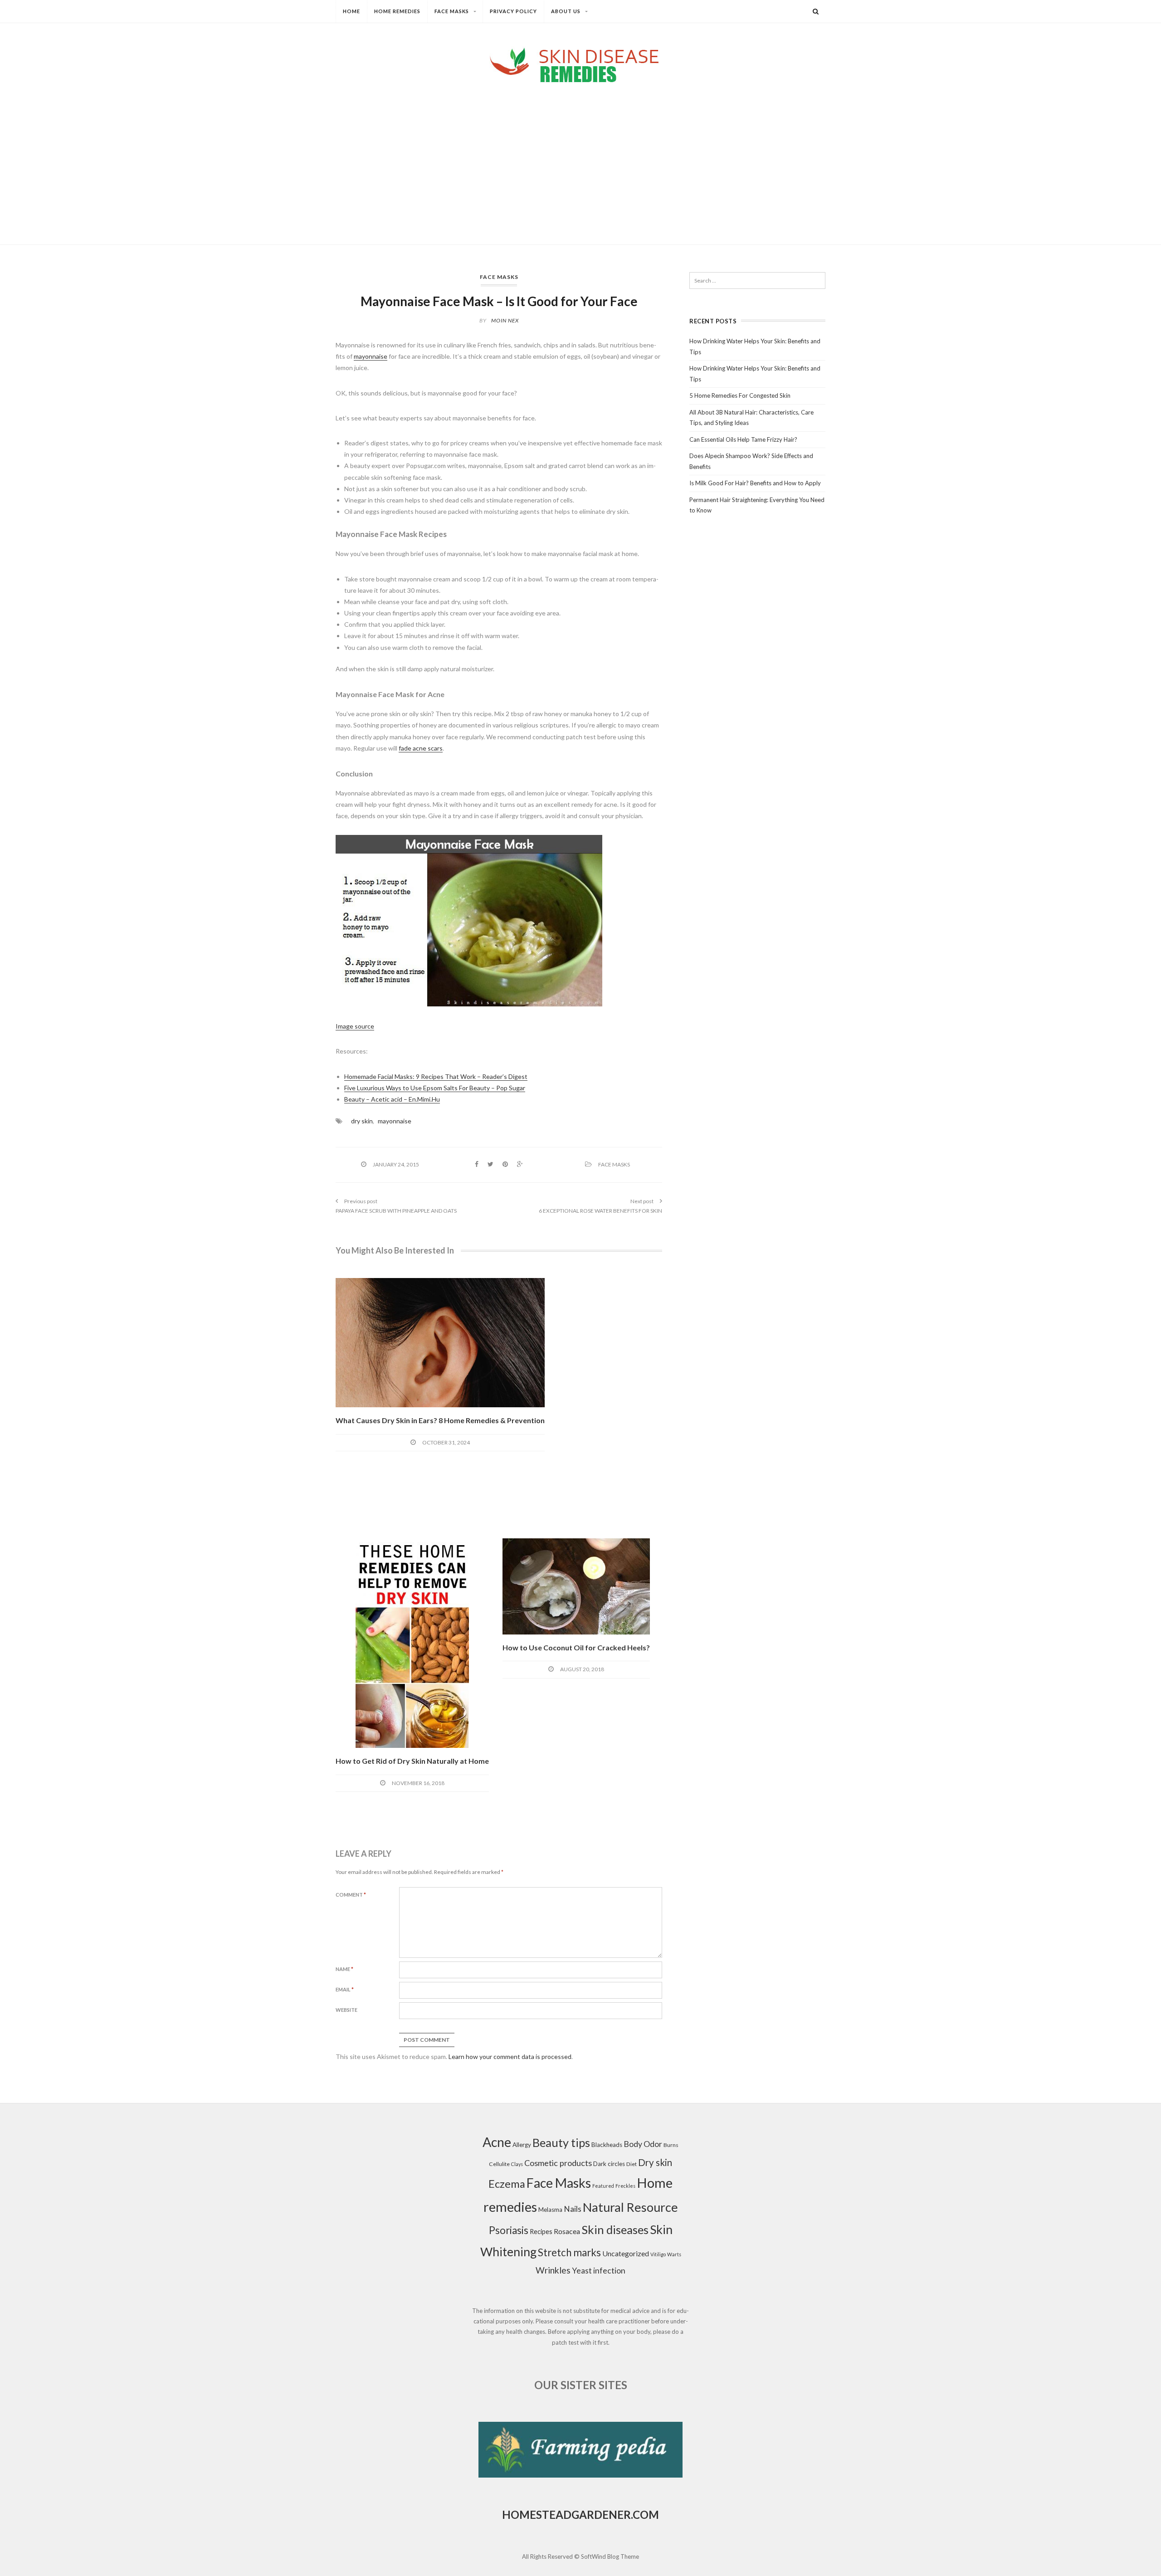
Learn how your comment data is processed (510, 2056)
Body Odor (643, 2144)
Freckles (625, 2186)
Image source (355, 1026)
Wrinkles (553, 2270)
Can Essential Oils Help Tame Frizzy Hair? (743, 439)
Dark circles (609, 2164)
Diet (632, 2164)
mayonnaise (371, 356)
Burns (671, 2145)
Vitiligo (658, 2254)
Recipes (541, 2232)
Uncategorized (626, 2253)
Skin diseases (615, 2230)
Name (344, 1969)
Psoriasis (509, 2230)
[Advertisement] (580, 156)
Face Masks (452, 11)
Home (351, 11)
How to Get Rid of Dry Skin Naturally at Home (412, 1761)
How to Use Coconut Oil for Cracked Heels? (576, 1647)
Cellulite (499, 2164)
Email (345, 1989)
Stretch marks (569, 2252)
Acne (497, 2142)
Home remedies (397, 11)
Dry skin (655, 2162)
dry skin (362, 1121)
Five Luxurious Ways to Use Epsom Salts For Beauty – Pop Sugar (435, 1088)
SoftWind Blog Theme (610, 2556)
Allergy (522, 2145)
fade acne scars (421, 748)
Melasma (550, 2210)
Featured (603, 2186)
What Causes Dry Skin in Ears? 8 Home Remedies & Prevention (440, 1420)
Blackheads (607, 2145)
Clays (517, 2164)
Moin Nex (505, 320)
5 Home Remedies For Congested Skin (740, 395)
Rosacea (567, 2231)
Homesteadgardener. (567, 2515)
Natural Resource (630, 2207)
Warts (674, 2254)
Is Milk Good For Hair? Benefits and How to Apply (755, 483)
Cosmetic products (558, 2163)
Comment (351, 1895)
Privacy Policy (513, 11)
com (646, 2515)
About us (566, 11)
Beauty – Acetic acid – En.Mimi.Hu (392, 1099)
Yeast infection (599, 2271)
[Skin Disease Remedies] (580, 65)
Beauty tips (561, 2142)
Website (346, 2010)
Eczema (507, 2184)
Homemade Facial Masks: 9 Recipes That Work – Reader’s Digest (436, 1076)
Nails (573, 2209)
